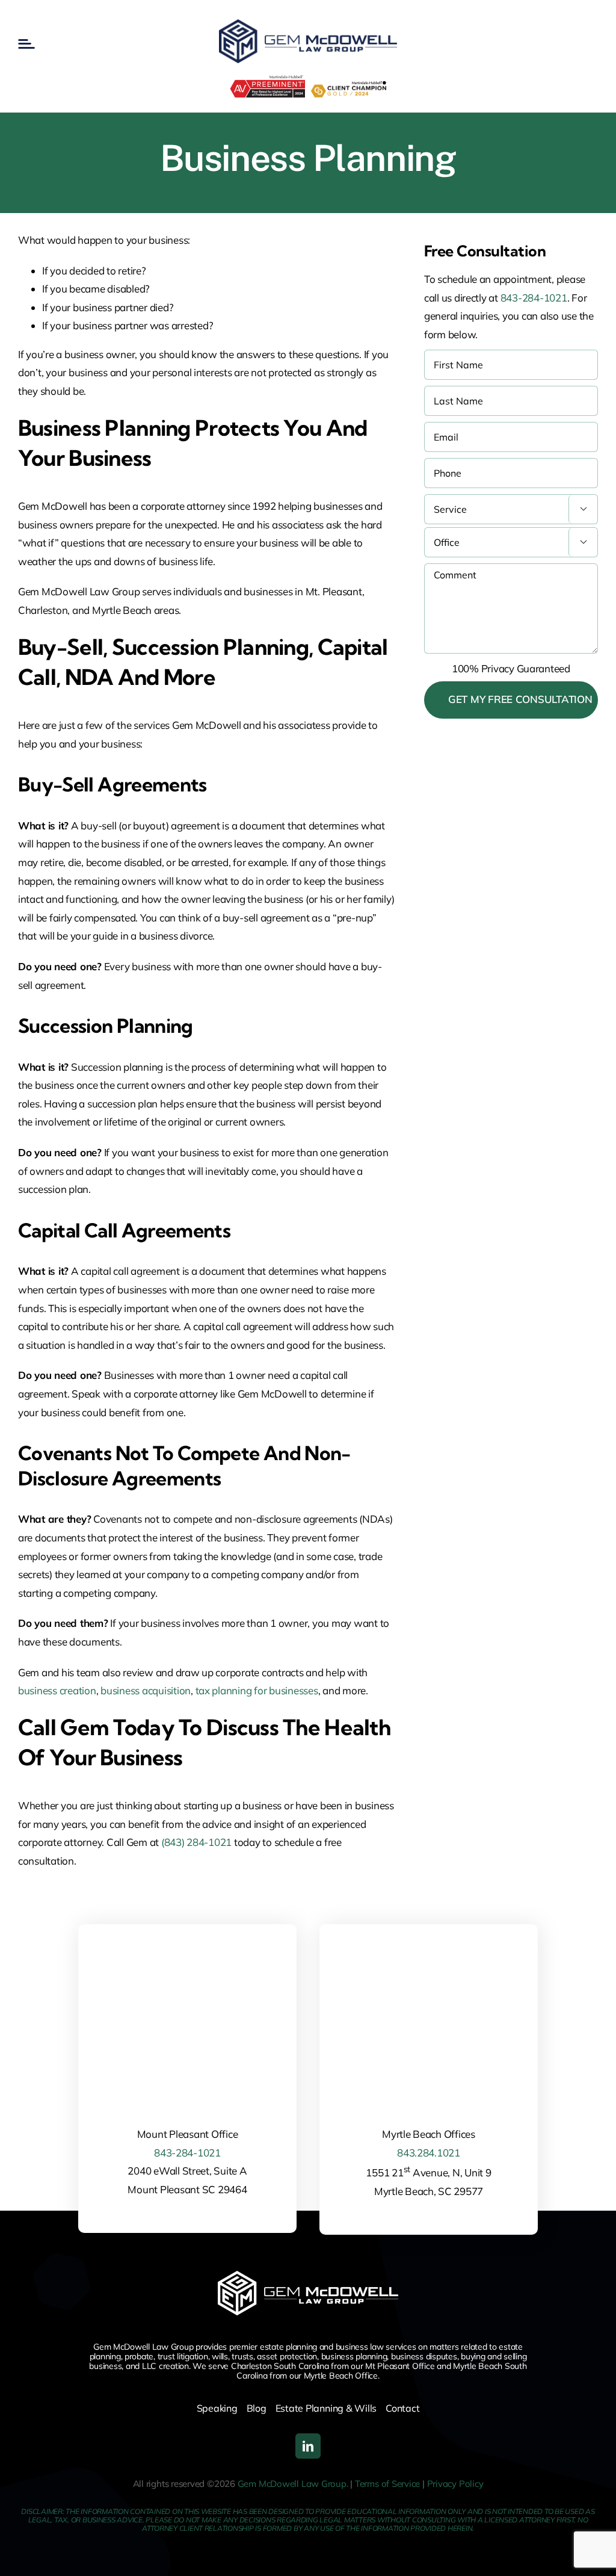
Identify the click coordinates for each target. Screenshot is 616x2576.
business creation (57, 1690)
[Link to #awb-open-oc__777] (26, 44)
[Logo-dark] (308, 24)
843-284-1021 (534, 298)
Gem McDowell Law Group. (293, 2484)
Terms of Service (387, 2484)
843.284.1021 (429, 2153)
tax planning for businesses (257, 1690)
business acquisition (146, 1690)
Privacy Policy (455, 2484)
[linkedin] (308, 2446)
